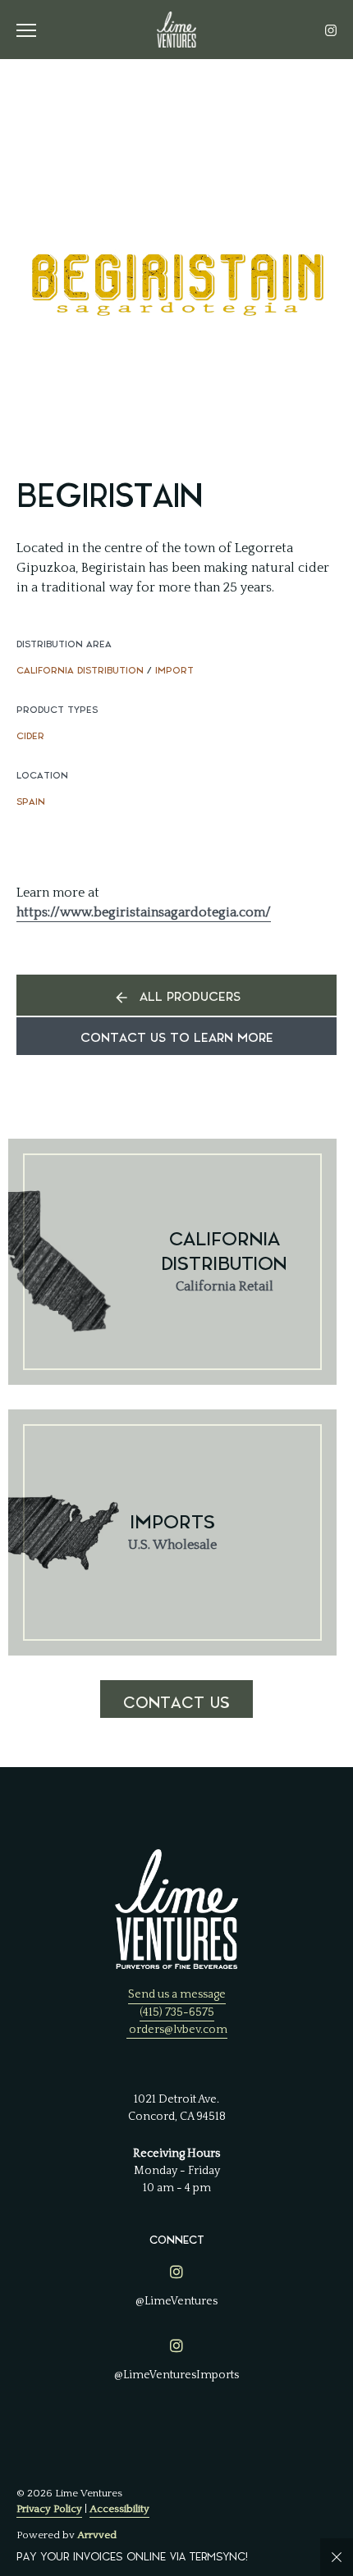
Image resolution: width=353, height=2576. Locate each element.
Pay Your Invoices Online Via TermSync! (132, 2557)
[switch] (33, 30)
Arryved (97, 2535)
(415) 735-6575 (177, 2012)
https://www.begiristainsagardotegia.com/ (144, 912)
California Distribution (80, 671)
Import (174, 671)
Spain (31, 802)
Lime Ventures (176, 30)
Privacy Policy (49, 2509)
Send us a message (177, 1994)
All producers (190, 997)
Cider (30, 736)
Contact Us (176, 1703)
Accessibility (119, 2509)
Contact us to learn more (177, 1038)
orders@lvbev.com (178, 2030)
